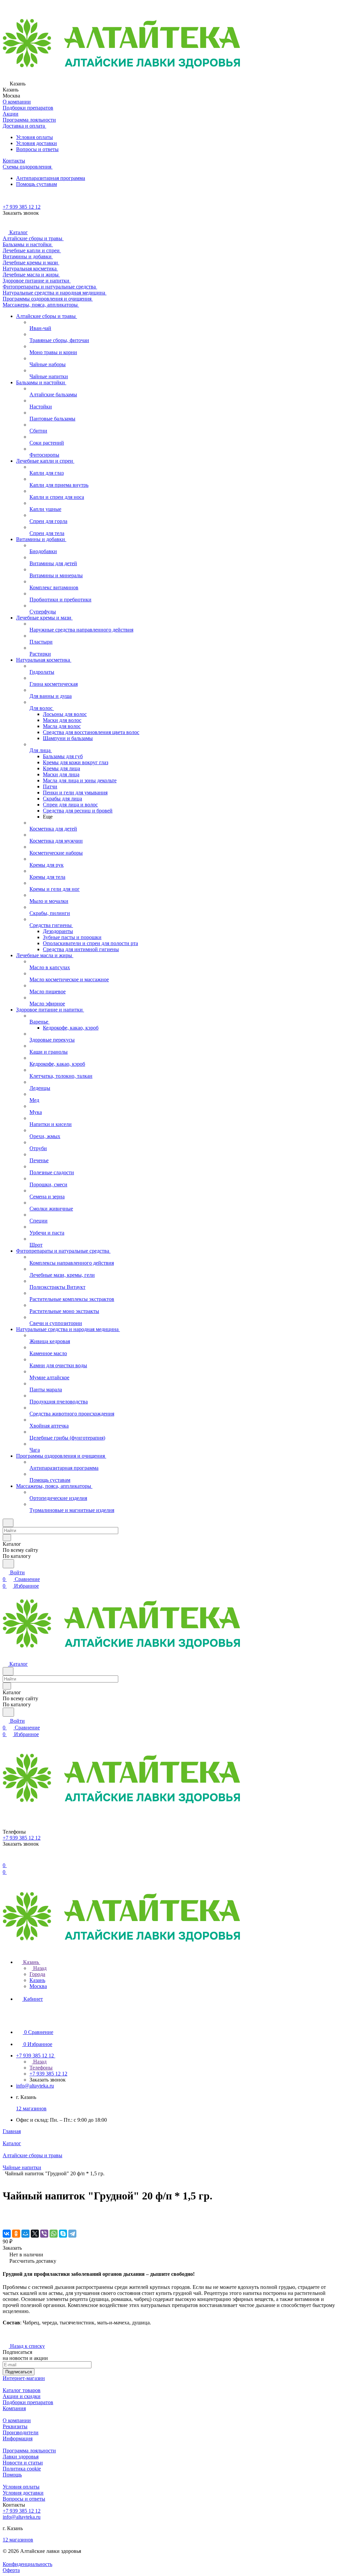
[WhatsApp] (54, 2234)
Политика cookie (22, 2469)
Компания (14, 2408)
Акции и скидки (22, 2396)
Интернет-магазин (24, 2378)
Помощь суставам (37, 184)
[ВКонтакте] (7, 2234)
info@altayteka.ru (35, 2086)
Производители (21, 2432)
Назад (39, 1968)
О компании (17, 2420)
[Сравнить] (6, 2220)
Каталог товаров (22, 2390)
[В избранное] (6, 2213)
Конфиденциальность (27, 2564)
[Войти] (6, 1859)
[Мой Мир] (25, 2234)
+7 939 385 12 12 (22, 207)
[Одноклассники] (16, 2234)
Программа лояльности (29, 2451)
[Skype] (63, 2234)
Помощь (12, 2475)
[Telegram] (72, 2234)
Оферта (11, 2570)
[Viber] (44, 2234)
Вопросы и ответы (37, 149)
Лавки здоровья (21, 2457)
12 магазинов (31, 2108)
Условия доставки (37, 143)
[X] (35, 2234)
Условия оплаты (35, 137)
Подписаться (19, 2372)
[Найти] (8, 1564)
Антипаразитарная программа (51, 178)
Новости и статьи (23, 2463)
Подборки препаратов (28, 2402)
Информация (18, 2438)
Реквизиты (15, 2426)
